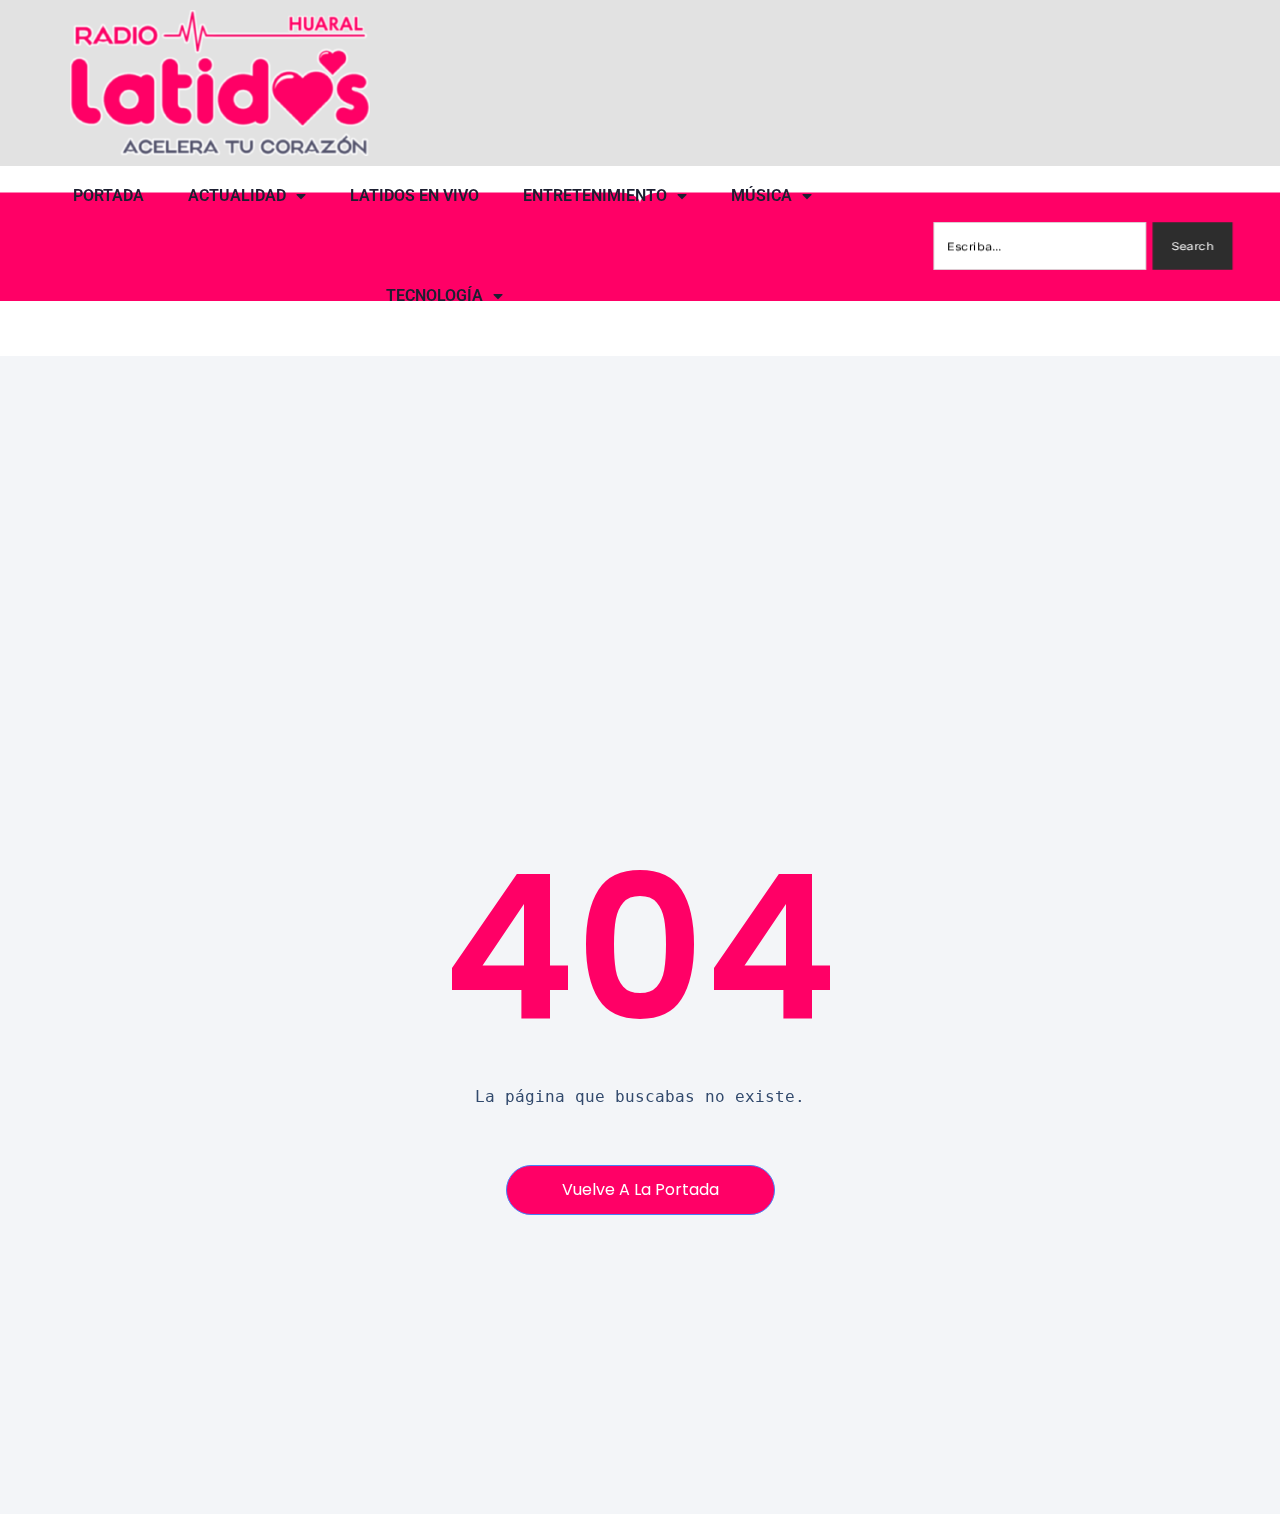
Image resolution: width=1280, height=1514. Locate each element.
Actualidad (237, 195)
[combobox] (1040, 246)
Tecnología (434, 295)
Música (761, 195)
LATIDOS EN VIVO (414, 195)
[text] (639, 1097)
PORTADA (108, 195)
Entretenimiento (595, 195)
